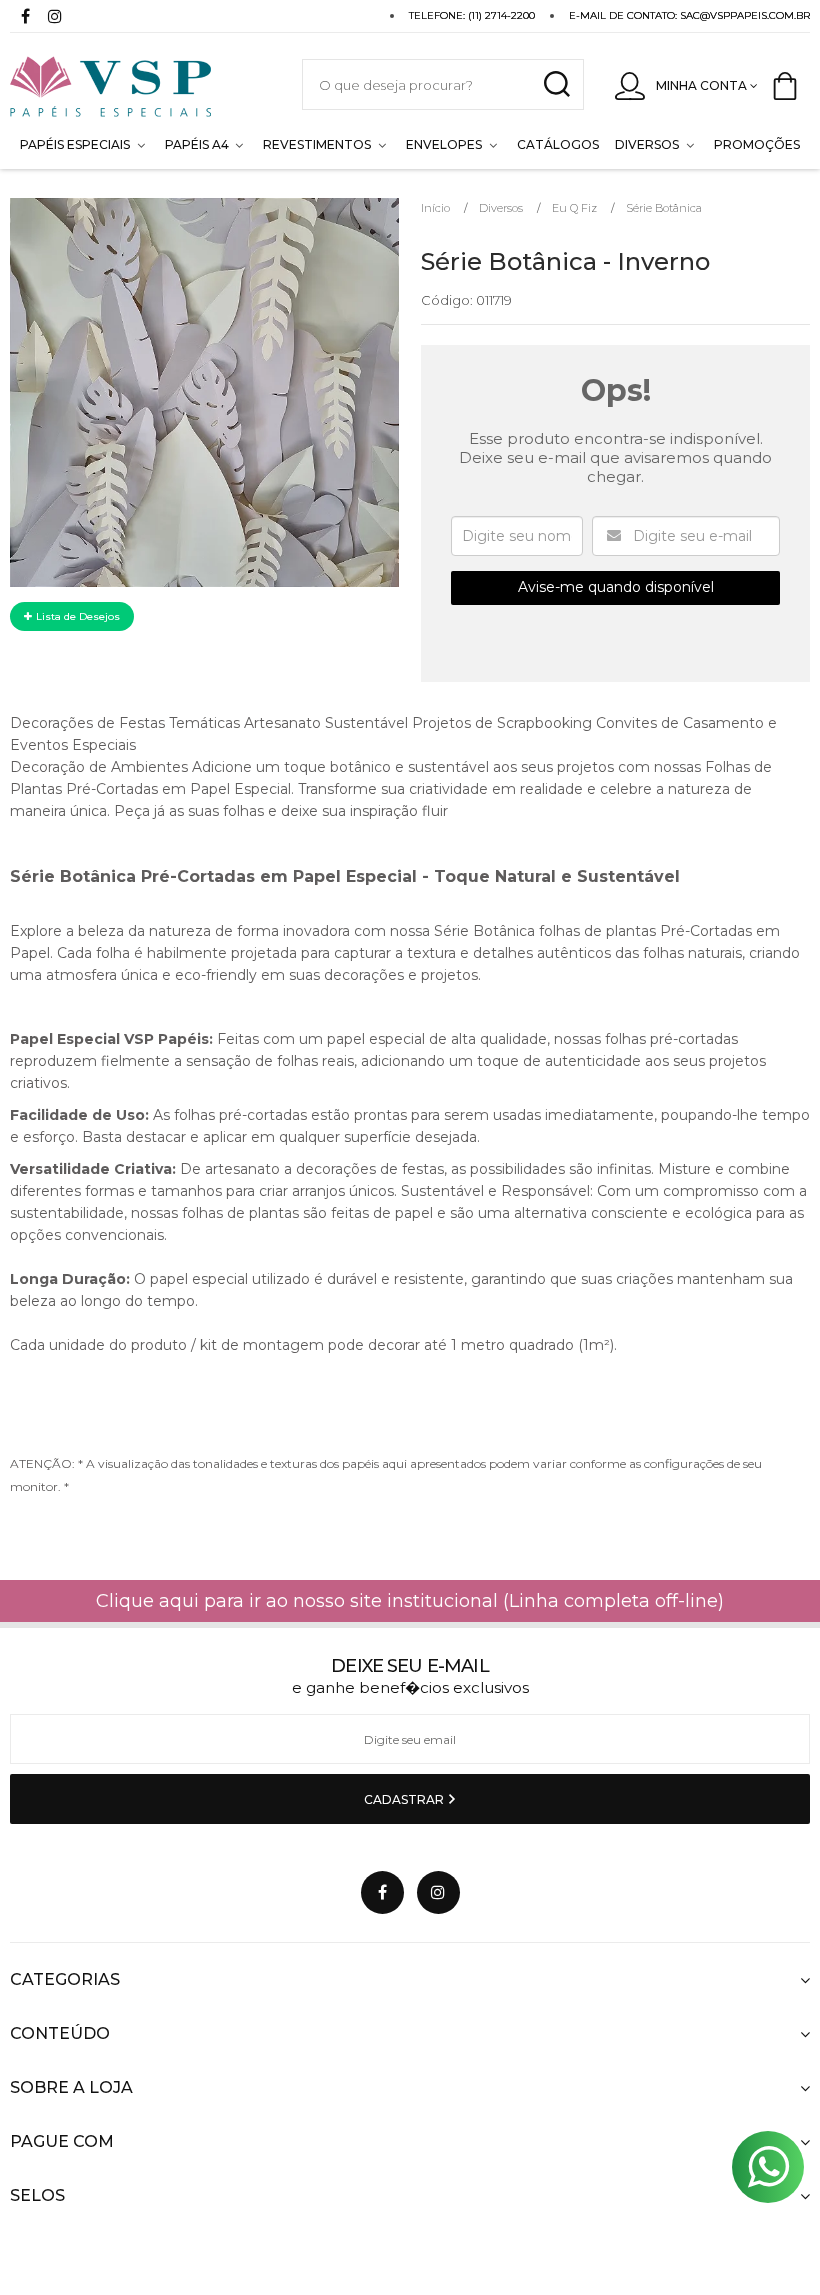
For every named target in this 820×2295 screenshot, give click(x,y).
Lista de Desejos (76, 616)
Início (435, 208)
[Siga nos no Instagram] (55, 18)
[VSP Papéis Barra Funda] (136, 84)
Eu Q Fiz (574, 208)
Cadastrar (405, 1799)
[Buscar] (556, 84)
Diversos (501, 208)
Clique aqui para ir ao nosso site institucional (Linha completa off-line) (410, 1601)
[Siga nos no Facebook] (25, 18)
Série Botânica (664, 208)
